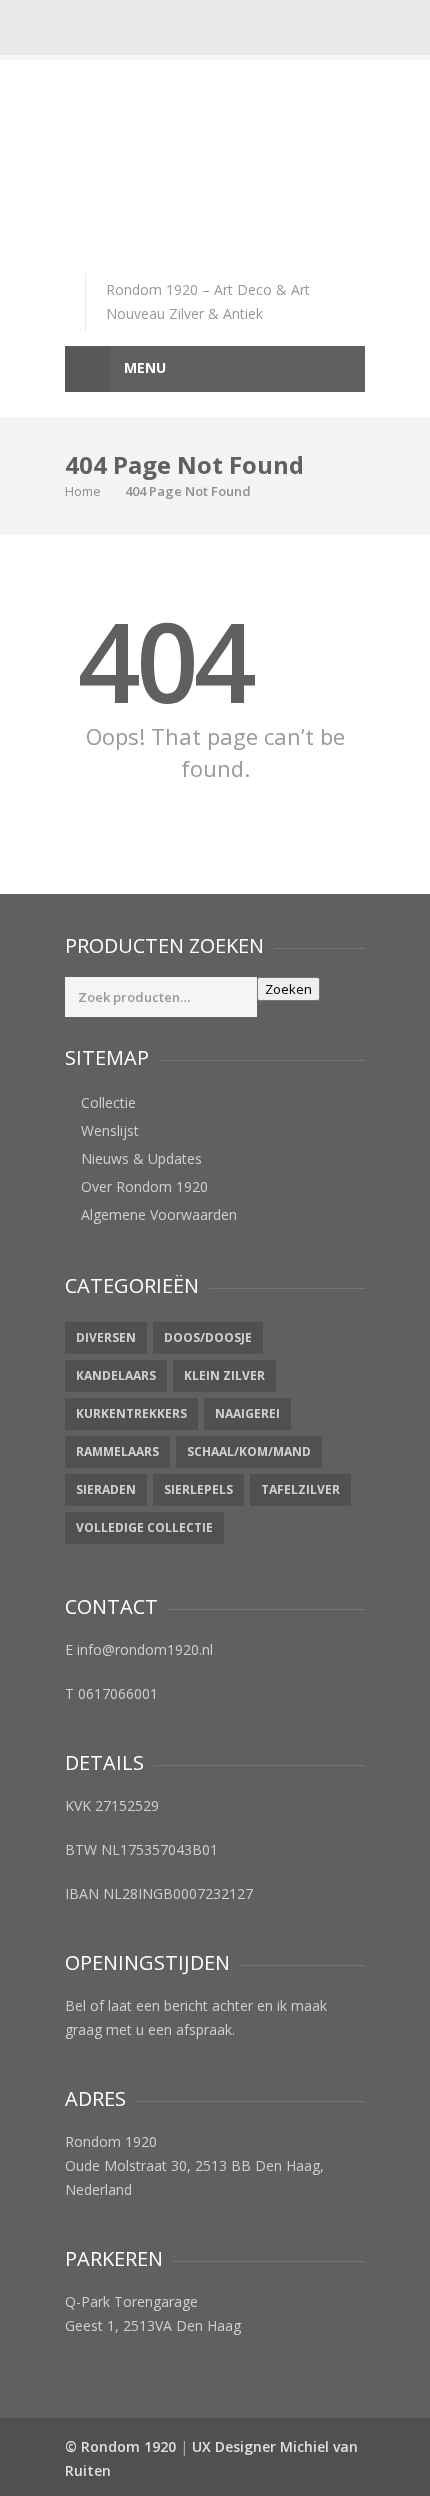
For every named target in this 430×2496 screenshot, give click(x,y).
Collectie (108, 1102)
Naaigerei (247, 1413)
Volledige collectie (144, 1527)
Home (83, 491)
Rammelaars (117, 1451)
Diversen (106, 1337)
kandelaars (116, 1375)
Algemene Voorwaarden (159, 1214)
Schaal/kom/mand (249, 1451)
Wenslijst (110, 1130)
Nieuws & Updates (141, 1158)
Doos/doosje (208, 1337)
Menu (143, 367)
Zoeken (288, 989)
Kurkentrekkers (131, 1413)
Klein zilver (224, 1375)
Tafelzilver (300, 1489)
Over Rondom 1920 (144, 1186)
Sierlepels (198, 1489)
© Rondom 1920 (120, 2446)
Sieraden (106, 1489)
